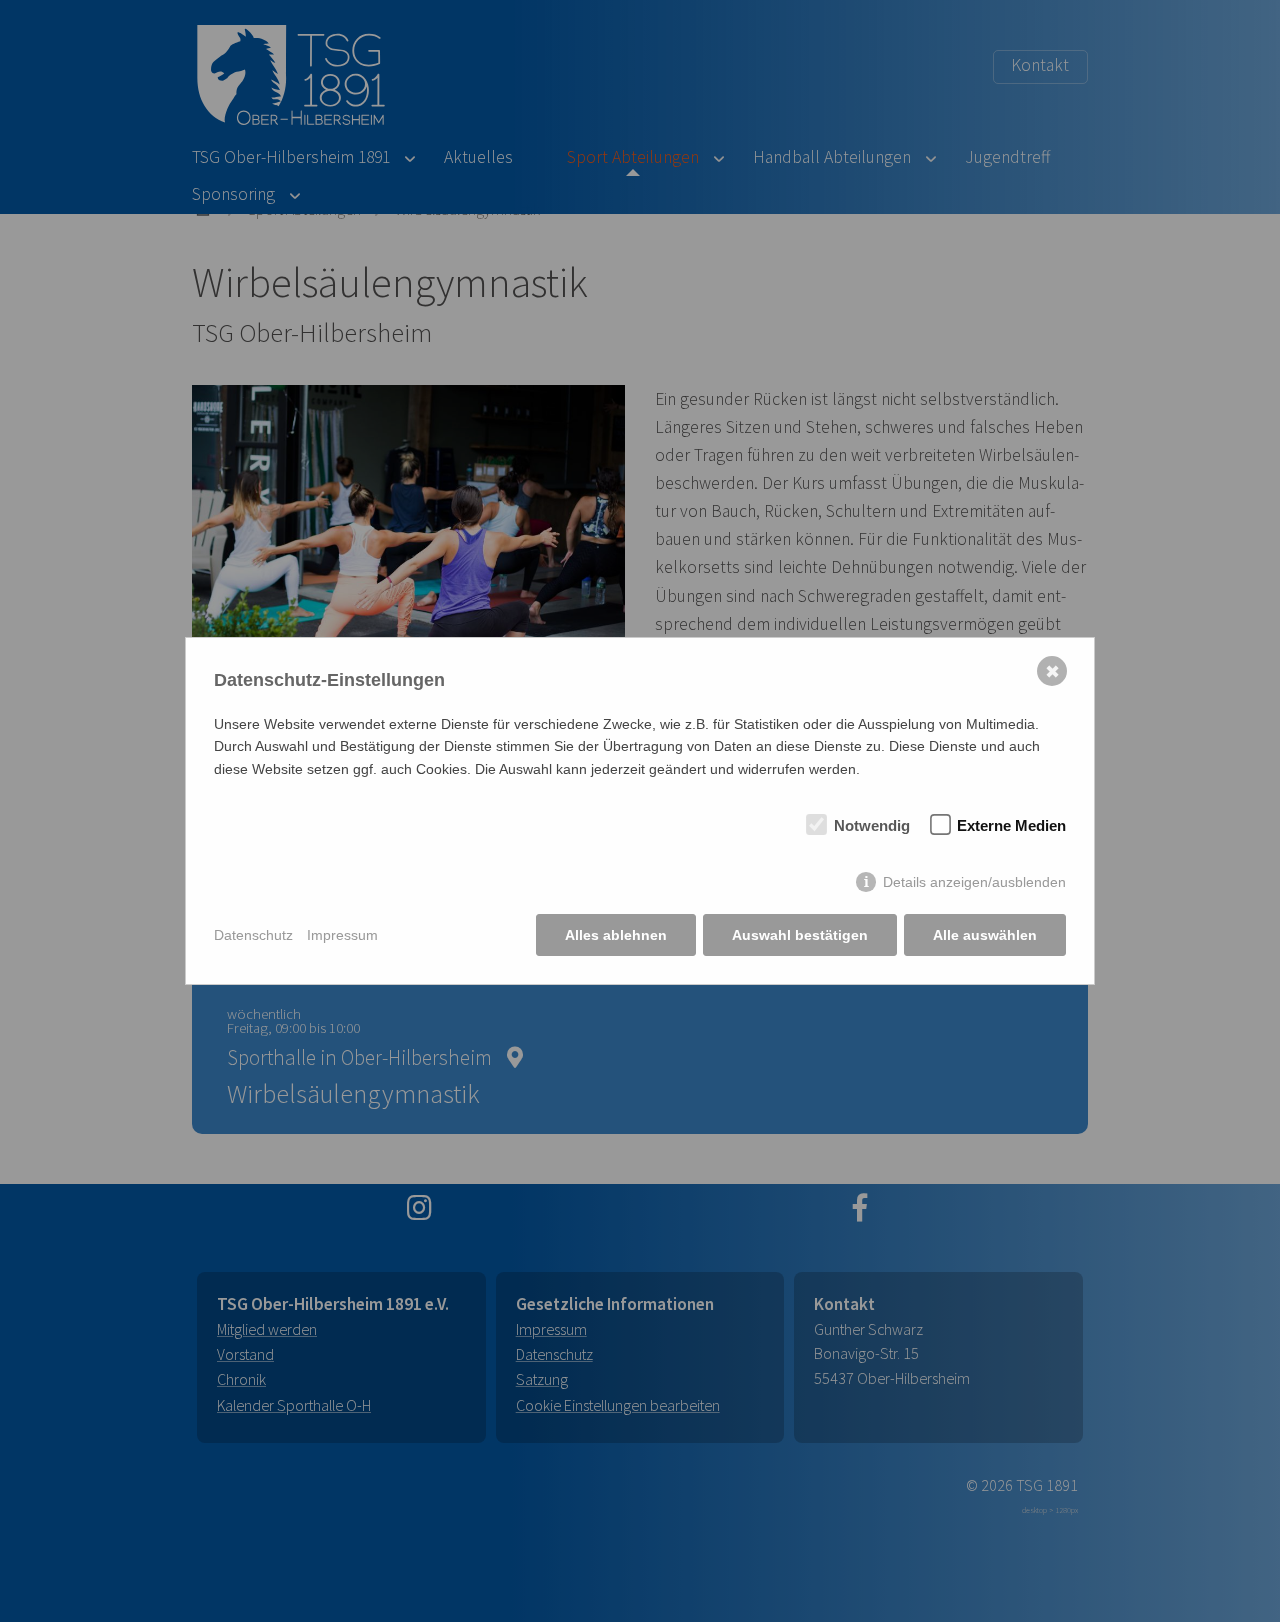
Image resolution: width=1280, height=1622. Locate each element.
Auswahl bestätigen (800, 935)
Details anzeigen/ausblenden (974, 882)
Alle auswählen (985, 935)
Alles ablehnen (616, 935)
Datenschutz (253, 935)
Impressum (342, 935)
